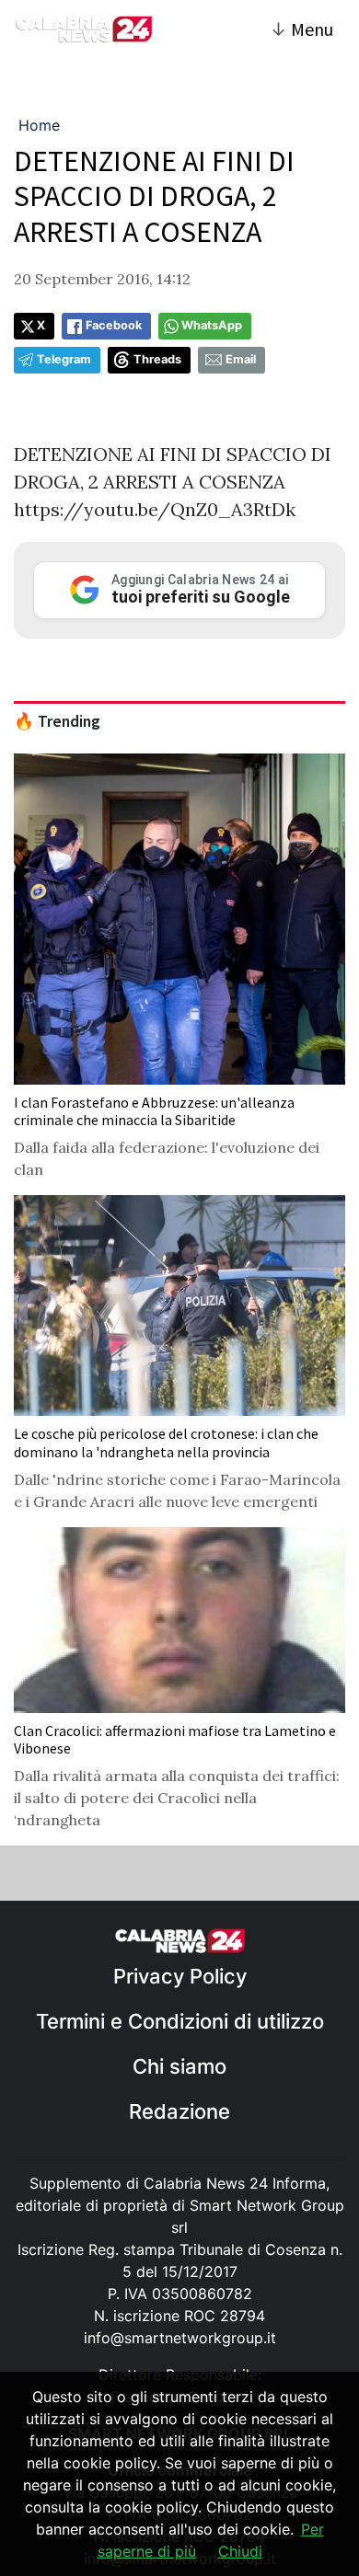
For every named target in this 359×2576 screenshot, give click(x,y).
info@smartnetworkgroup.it (180, 2338)
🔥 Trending (57, 721)
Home (39, 125)
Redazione (179, 2111)
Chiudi (240, 2551)
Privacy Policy (180, 1976)
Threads (157, 359)
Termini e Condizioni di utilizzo (180, 2021)
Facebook (114, 325)
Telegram (64, 359)
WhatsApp (212, 325)
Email (241, 359)
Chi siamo (179, 2066)
